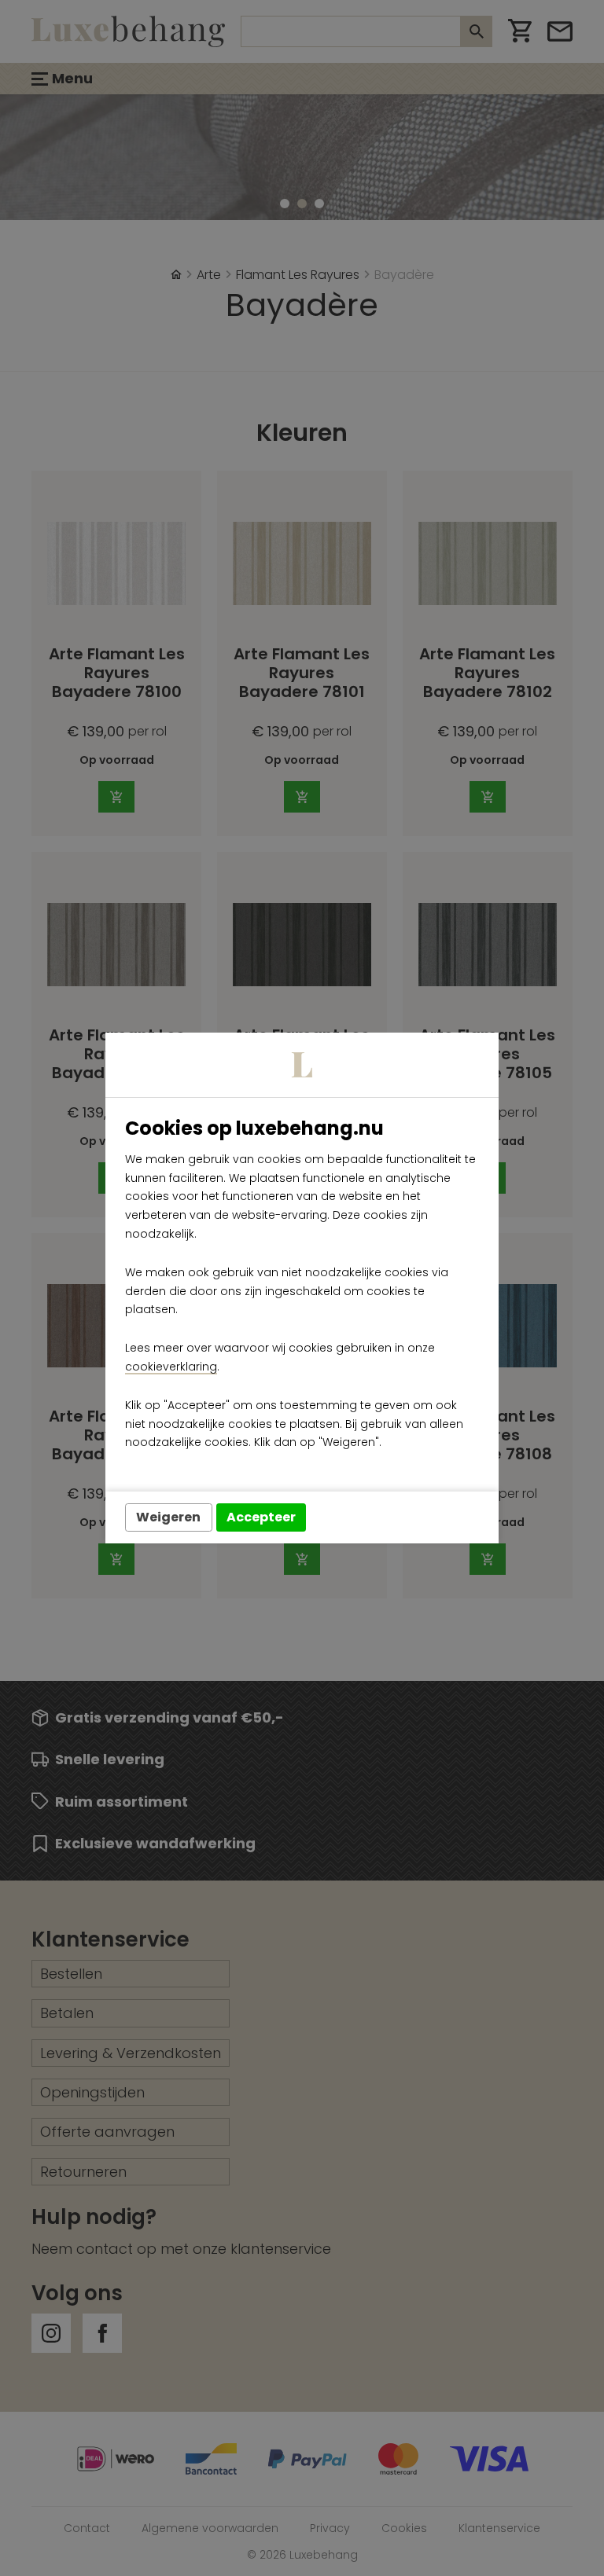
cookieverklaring (171, 1367)
